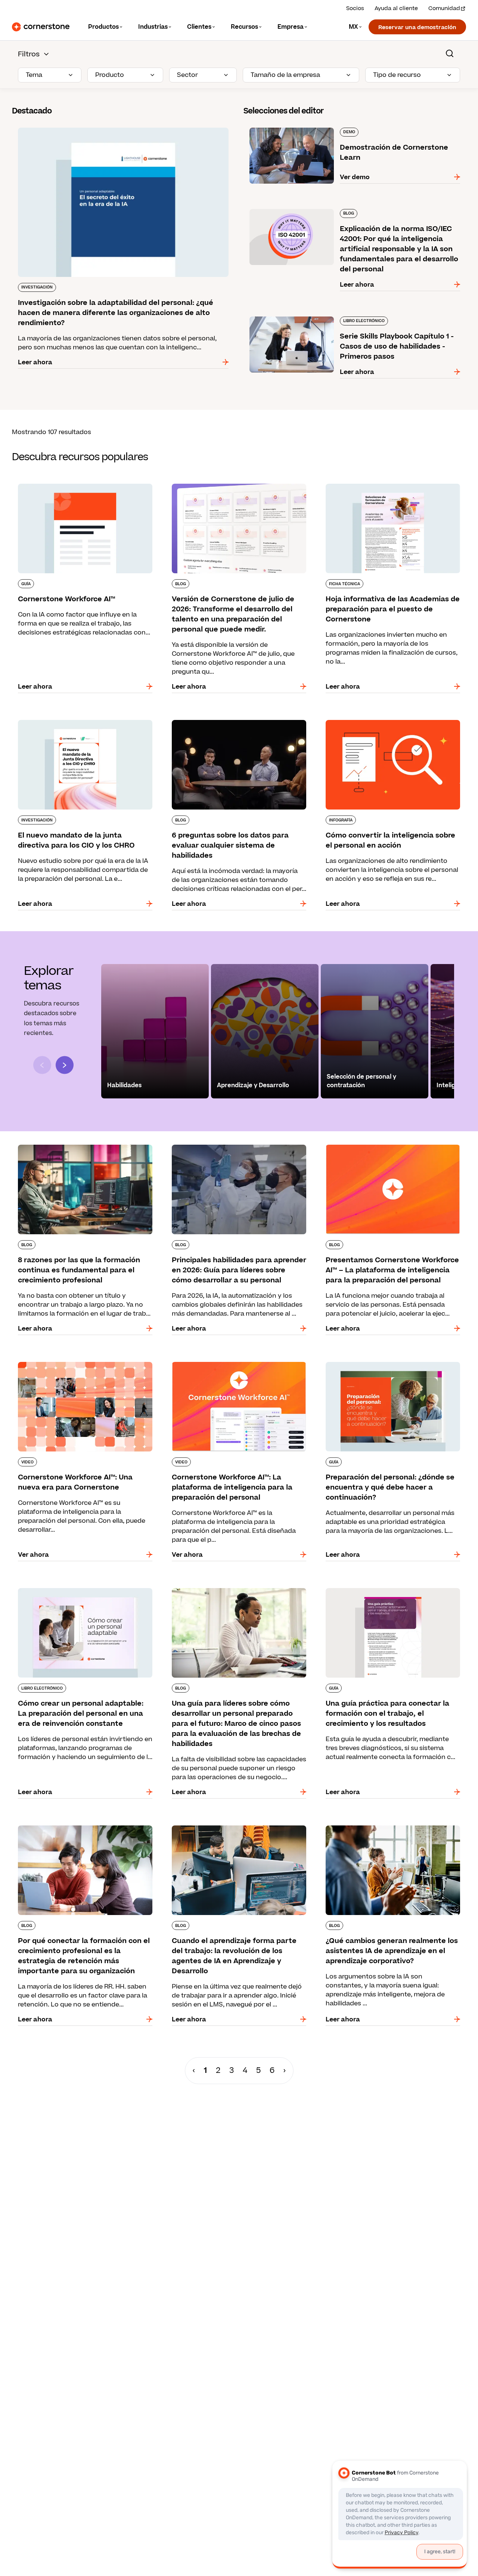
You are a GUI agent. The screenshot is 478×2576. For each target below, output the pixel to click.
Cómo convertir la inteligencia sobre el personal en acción (379, 723)
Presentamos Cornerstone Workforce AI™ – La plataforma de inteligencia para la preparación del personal (391, 1152)
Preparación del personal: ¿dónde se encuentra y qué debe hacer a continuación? (393, 1365)
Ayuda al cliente (396, 8)
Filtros (29, 54)
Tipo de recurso (397, 75)
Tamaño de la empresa (285, 75)
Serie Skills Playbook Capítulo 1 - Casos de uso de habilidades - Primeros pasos (354, 319)
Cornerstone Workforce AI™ (55, 482)
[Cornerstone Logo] (41, 27)
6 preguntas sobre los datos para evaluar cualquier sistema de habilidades (228, 723)
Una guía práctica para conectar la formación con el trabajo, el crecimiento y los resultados (390, 1591)
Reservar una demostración (417, 27)
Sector (187, 75)
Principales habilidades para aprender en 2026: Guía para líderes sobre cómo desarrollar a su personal (238, 1152)
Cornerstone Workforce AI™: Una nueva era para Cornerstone (78, 1365)
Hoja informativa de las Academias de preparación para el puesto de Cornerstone (387, 487)
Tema (34, 75)
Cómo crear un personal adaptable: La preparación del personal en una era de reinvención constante (72, 1596)
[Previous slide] (42, 1065)
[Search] (450, 53)
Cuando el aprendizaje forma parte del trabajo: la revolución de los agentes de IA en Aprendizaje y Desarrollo (238, 1833)
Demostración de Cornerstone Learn (300, 126)
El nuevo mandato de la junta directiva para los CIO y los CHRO (83, 723)
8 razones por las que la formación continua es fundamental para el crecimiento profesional (84, 1148)
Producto (110, 75)
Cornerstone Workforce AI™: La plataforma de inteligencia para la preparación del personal (236, 1365)
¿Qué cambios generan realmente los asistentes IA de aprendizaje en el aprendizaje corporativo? (389, 1833)
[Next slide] (65, 1065)
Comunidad (444, 8)
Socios (355, 8)
